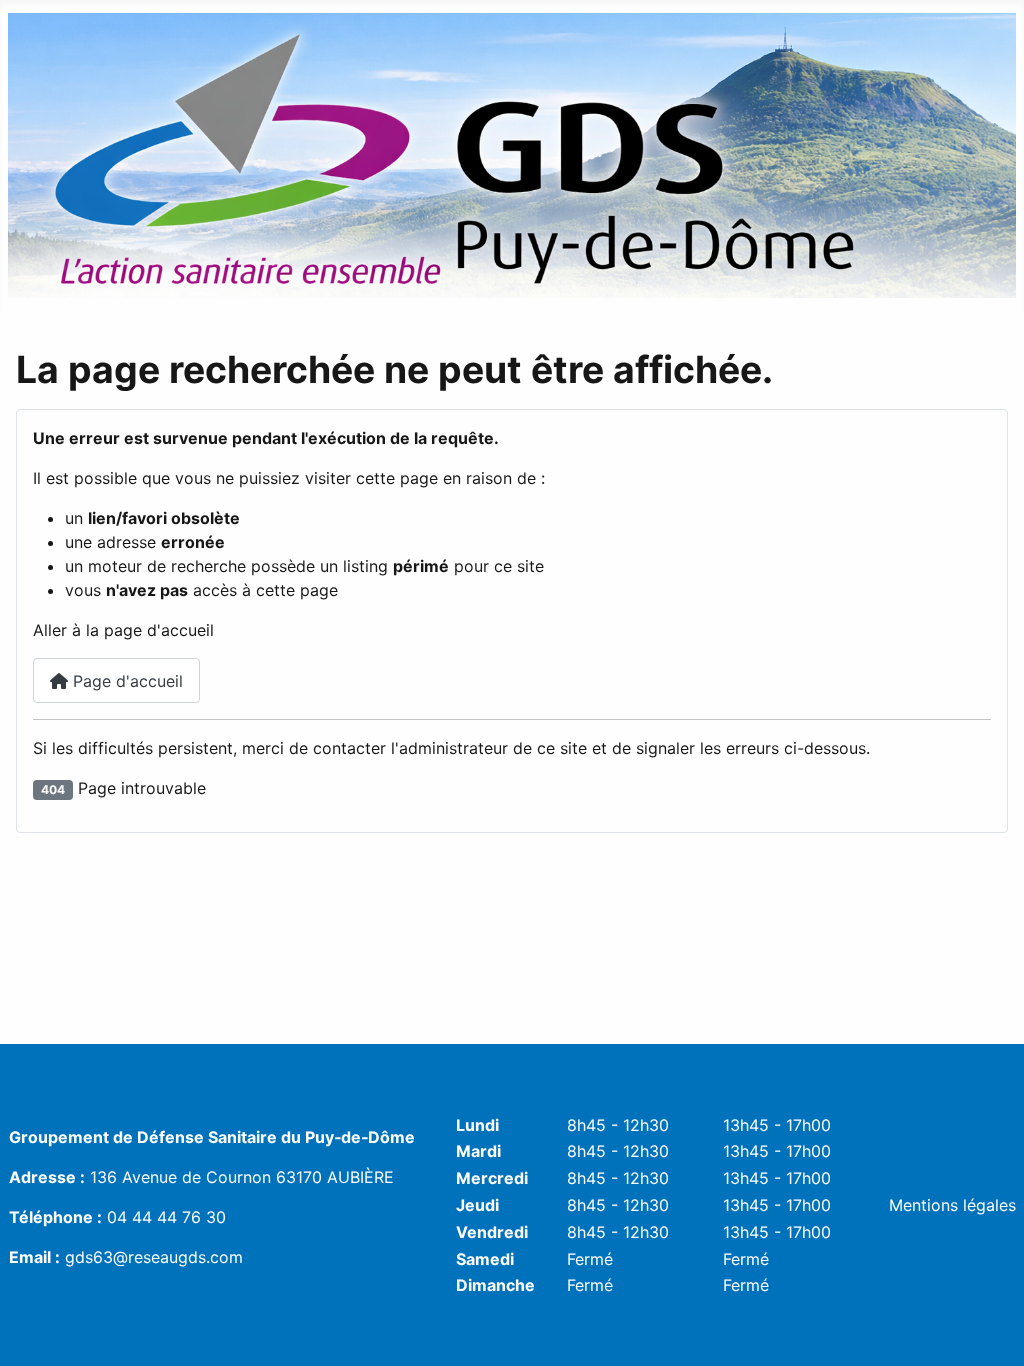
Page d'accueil (125, 681)
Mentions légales (952, 1205)
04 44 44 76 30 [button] (166, 1217)
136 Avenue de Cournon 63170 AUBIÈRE (242, 1177)
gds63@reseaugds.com (154, 1257)
